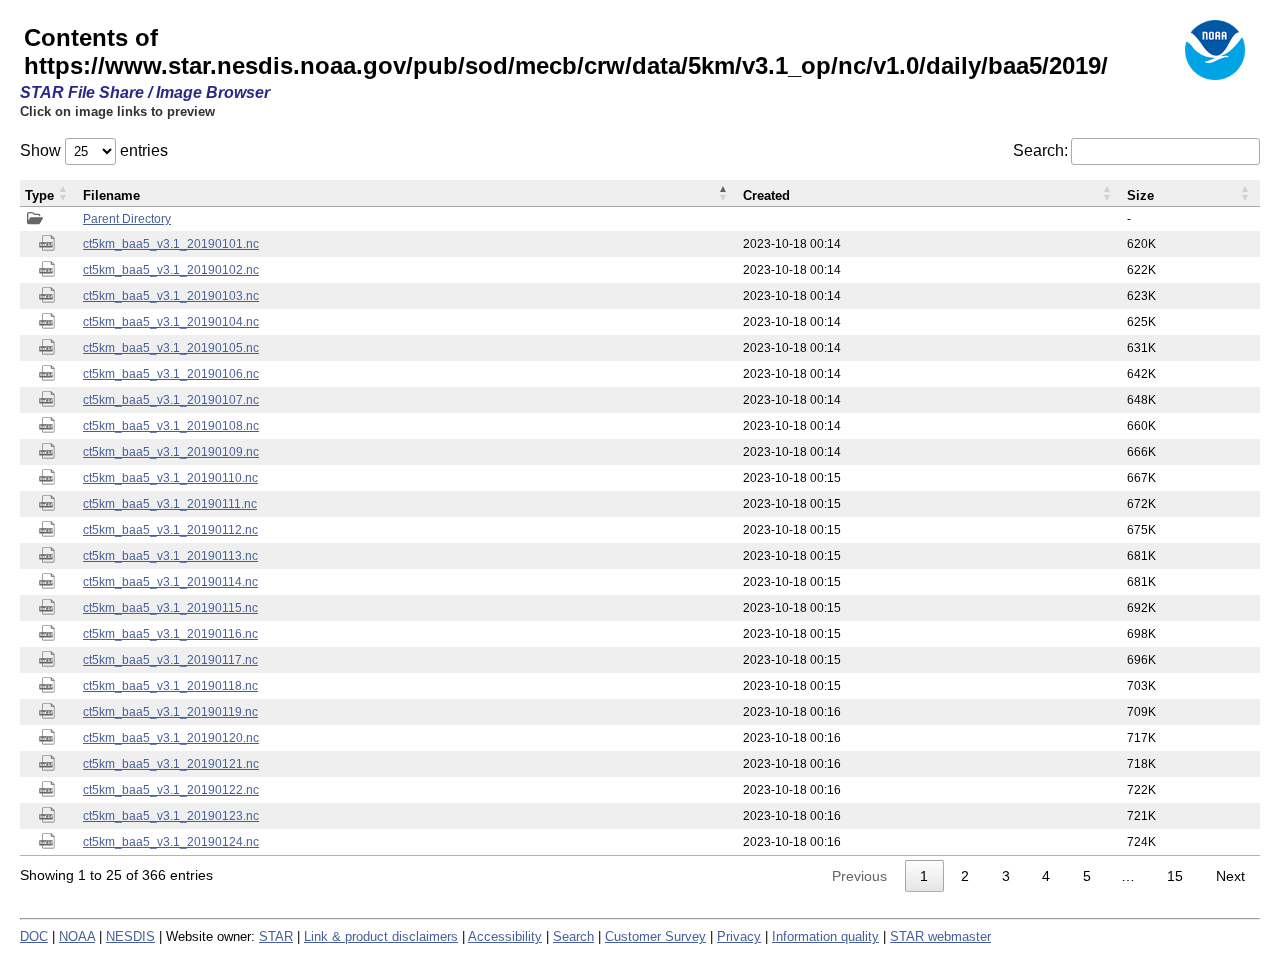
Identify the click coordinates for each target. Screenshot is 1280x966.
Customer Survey (655, 936)
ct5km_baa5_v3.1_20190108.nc (171, 426)
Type (39, 195)
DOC (34, 936)
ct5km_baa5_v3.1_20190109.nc (171, 452)
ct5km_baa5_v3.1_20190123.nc (171, 816)
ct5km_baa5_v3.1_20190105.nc (171, 348)
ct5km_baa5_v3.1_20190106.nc (171, 374)
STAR (276, 936)
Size (1140, 195)
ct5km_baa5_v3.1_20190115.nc (170, 608)
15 (1175, 876)
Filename (111, 195)
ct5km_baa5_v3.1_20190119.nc (170, 712)
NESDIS (130, 936)
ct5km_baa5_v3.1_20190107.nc (171, 400)
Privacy (739, 936)
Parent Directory (127, 219)
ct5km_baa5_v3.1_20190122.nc (171, 790)
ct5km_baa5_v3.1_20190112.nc (170, 530)
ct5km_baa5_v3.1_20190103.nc (171, 296)
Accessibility (505, 936)
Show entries (94, 150)
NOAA (77, 936)
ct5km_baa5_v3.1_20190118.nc (170, 686)
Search (573, 936)
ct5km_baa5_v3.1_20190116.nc (170, 634)
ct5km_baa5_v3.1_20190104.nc (171, 322)
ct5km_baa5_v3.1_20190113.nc (170, 556)
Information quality (825, 936)
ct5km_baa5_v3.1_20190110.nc (170, 478)
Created (766, 195)
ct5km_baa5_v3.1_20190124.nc (171, 842)
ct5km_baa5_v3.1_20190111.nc (170, 504)
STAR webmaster (940, 936)
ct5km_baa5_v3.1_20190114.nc (170, 582)
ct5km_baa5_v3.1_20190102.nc (171, 270)
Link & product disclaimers (381, 936)
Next (1230, 876)
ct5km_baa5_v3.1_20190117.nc (170, 660)
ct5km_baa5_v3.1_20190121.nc (171, 764)
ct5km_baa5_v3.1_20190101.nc (171, 244)
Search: (1040, 150)
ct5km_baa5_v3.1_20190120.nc (171, 738)
